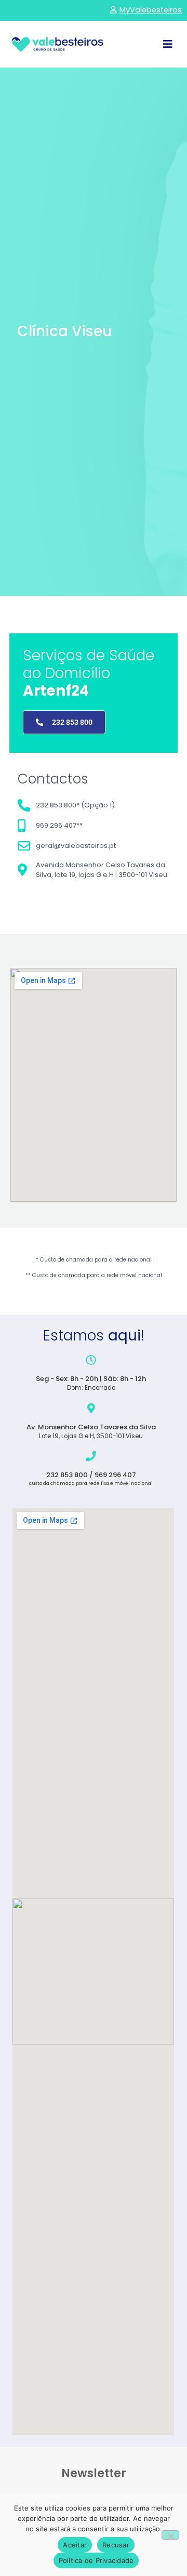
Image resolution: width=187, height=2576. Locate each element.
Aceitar (75, 2545)
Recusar (116, 2545)
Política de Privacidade (96, 2560)
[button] (168, 44)
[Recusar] (170, 2535)
